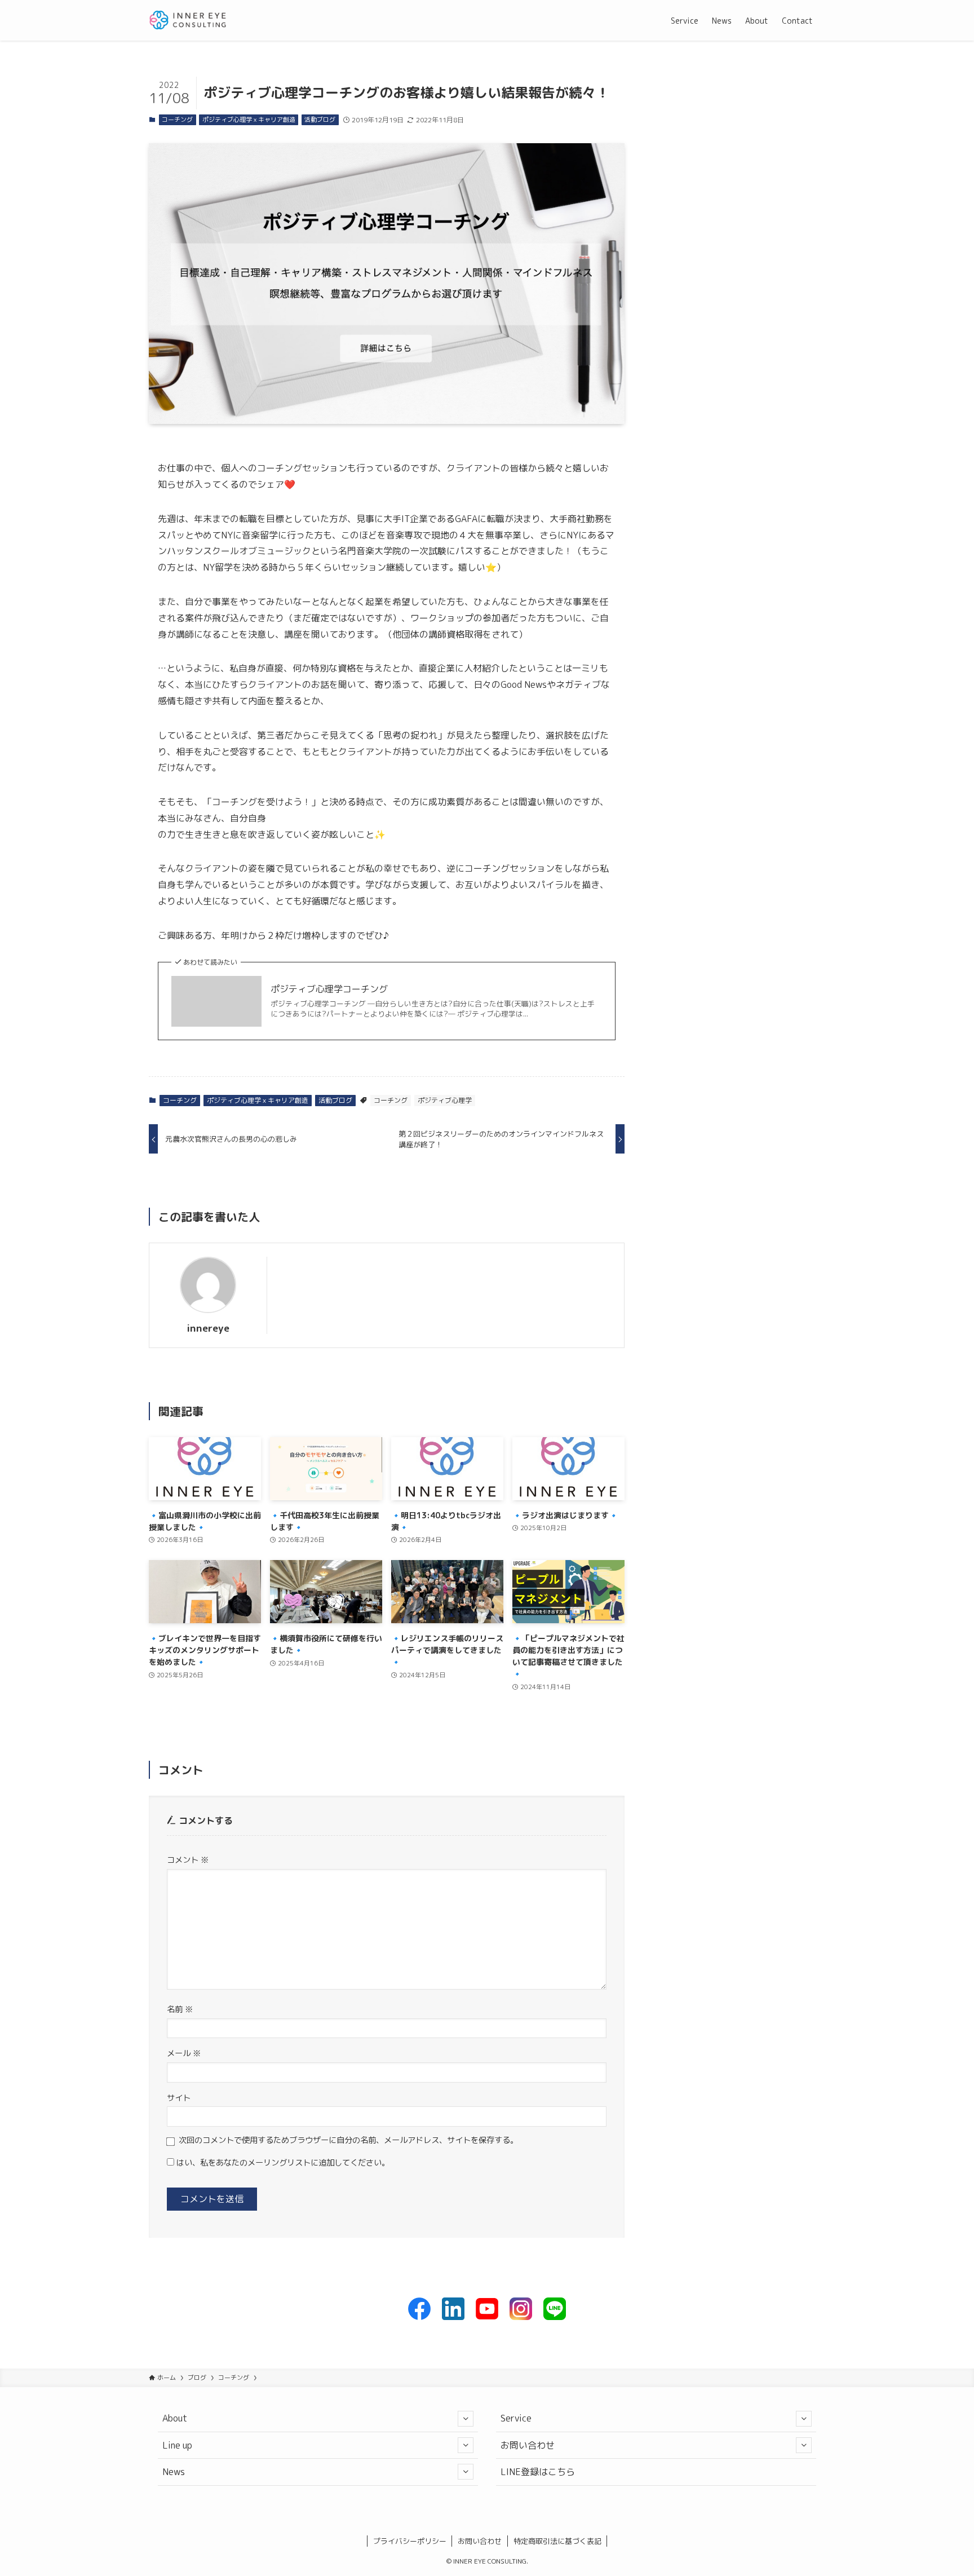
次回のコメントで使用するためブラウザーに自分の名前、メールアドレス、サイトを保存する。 (348, 2140)
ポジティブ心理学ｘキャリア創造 (249, 120)
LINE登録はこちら (538, 2472)
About (175, 2418)
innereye (208, 1328)
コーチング (177, 120)
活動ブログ (320, 120)
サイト (179, 2098)
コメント (188, 1860)
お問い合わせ (528, 2445)
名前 (180, 2009)
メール (184, 2053)
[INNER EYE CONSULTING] (188, 20)
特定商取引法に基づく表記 (557, 2541)
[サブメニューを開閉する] (466, 2419)
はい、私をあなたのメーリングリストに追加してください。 (282, 2163)
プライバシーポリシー (410, 2541)
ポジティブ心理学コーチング (329, 989)
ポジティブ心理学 (445, 1100)
